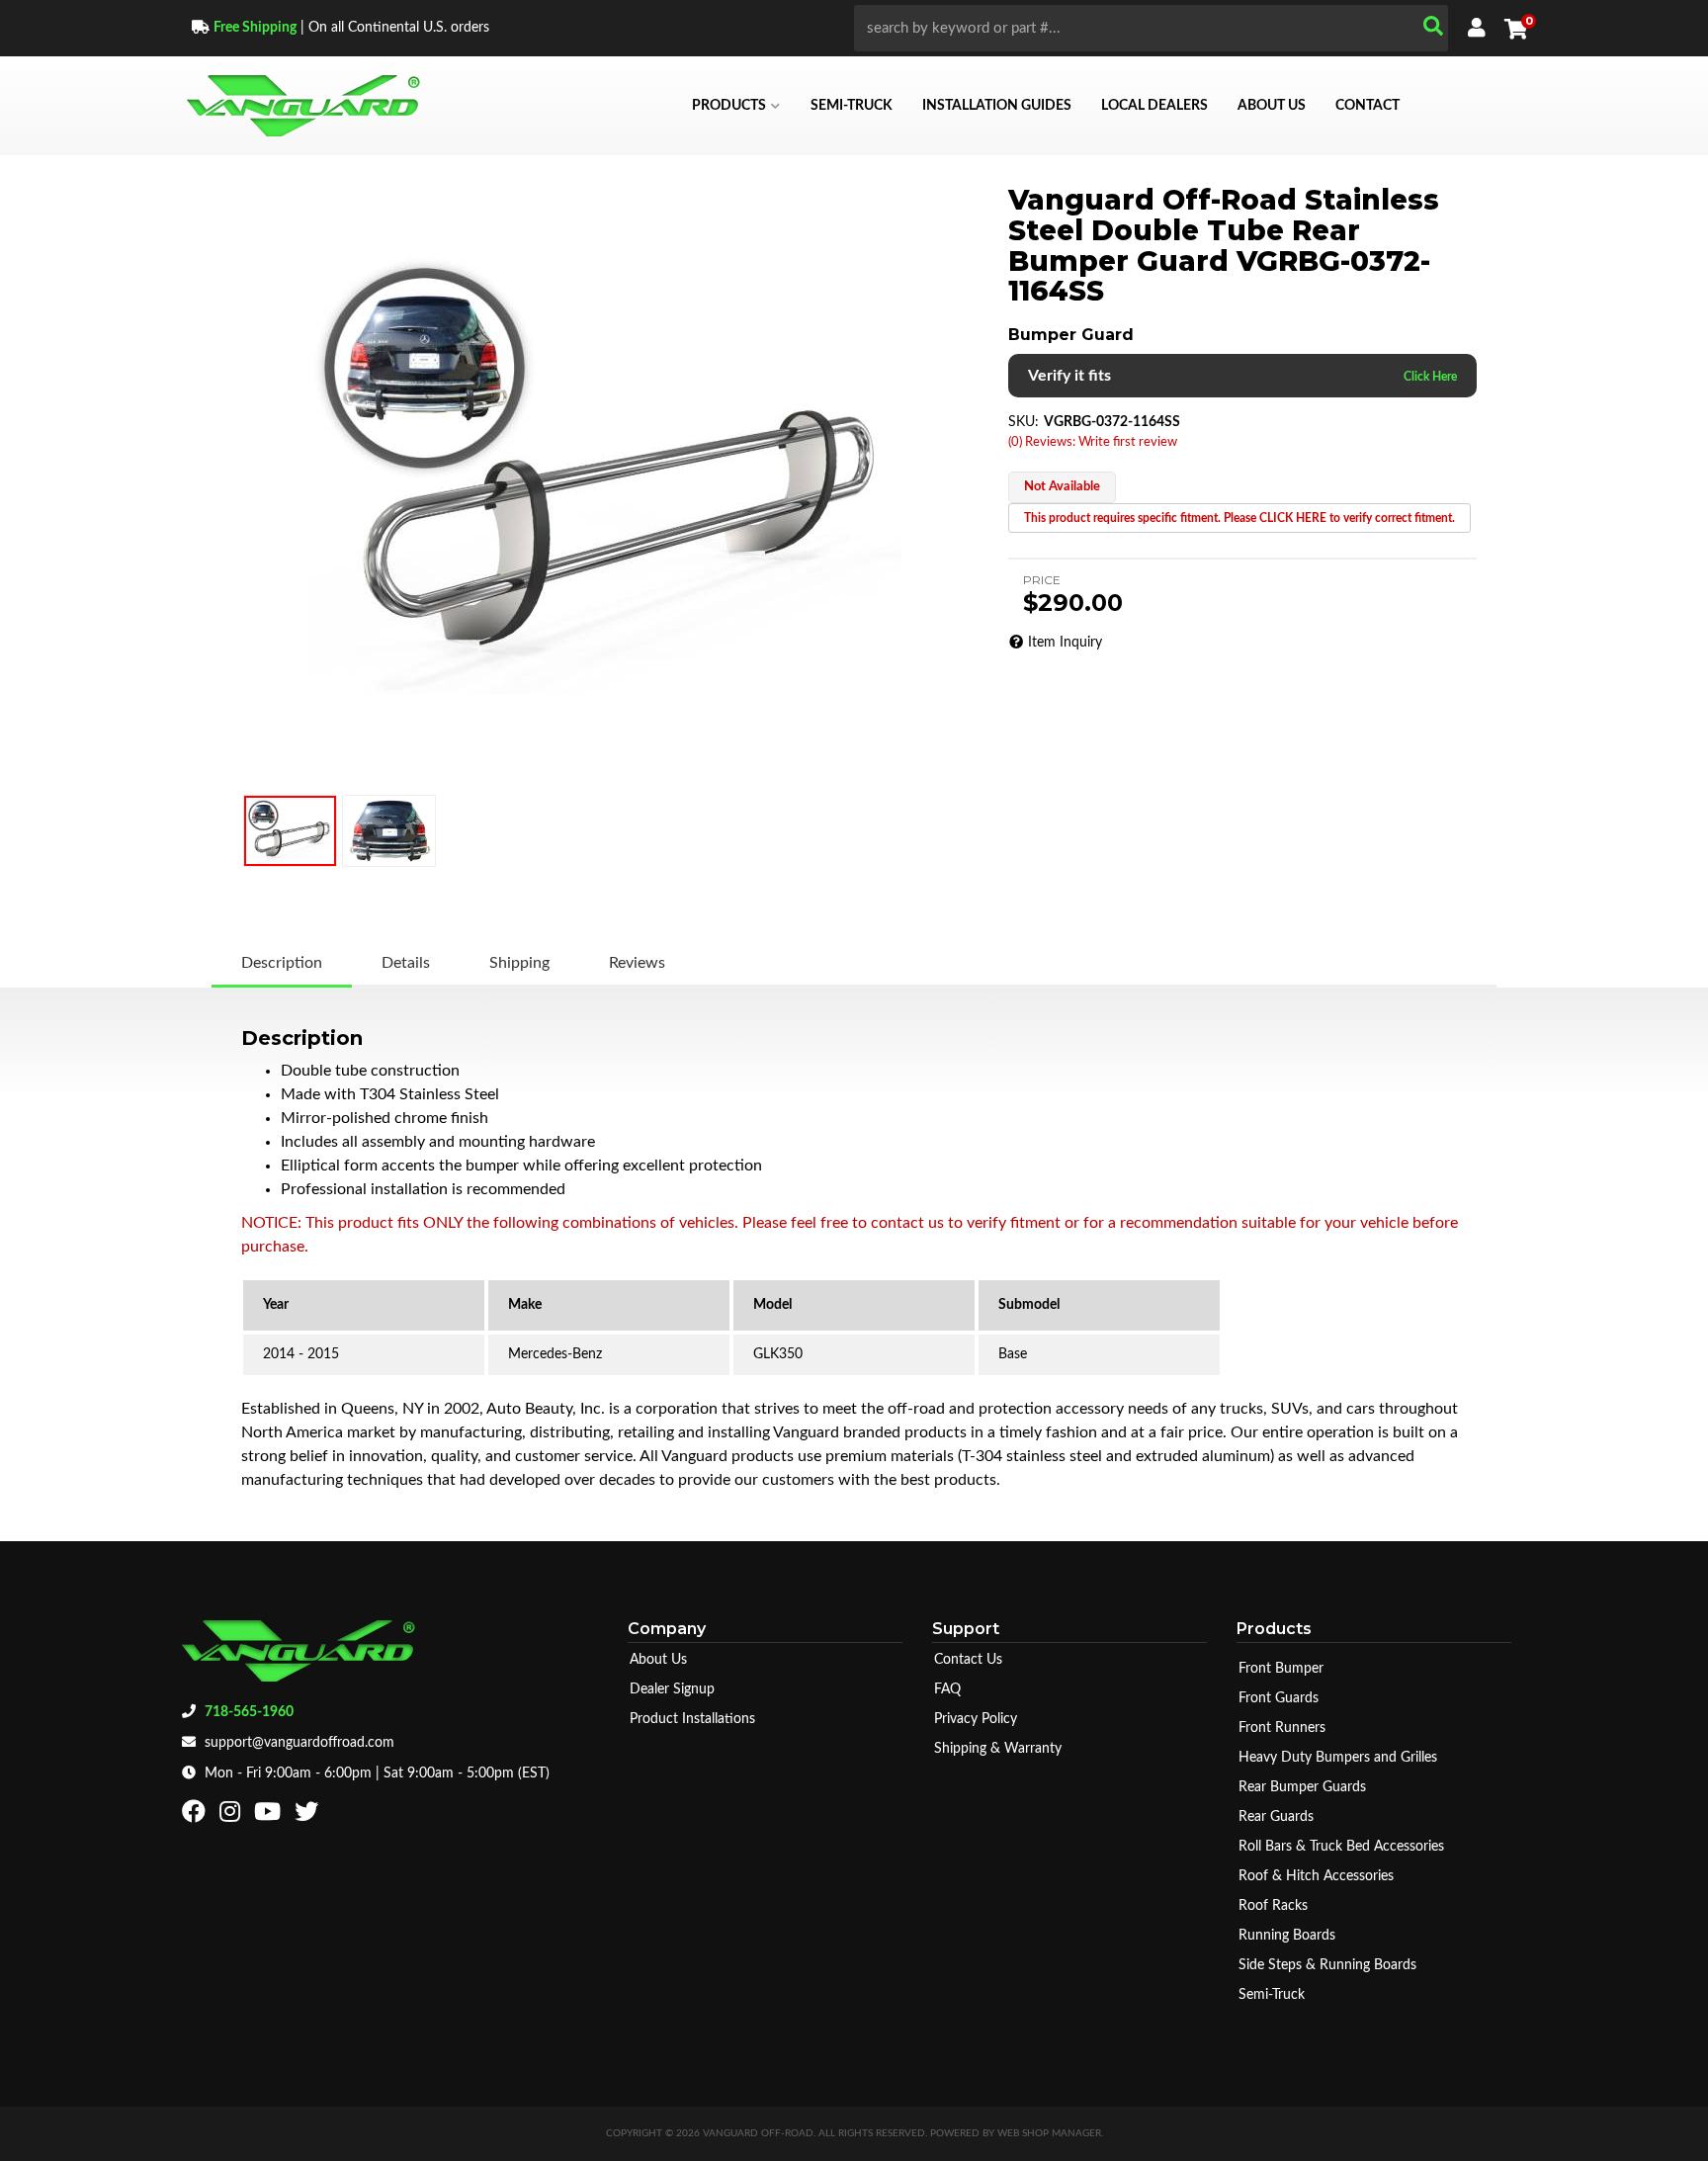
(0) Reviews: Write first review (1093, 442)
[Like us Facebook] (196, 1816)
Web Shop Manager (1049, 2133)
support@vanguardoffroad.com (299, 1743)
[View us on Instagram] (232, 1816)
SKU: (1024, 422)
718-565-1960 (249, 1712)
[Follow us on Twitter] (309, 1816)
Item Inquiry (1065, 643)
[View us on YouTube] (270, 1816)
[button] (1151, 28)
